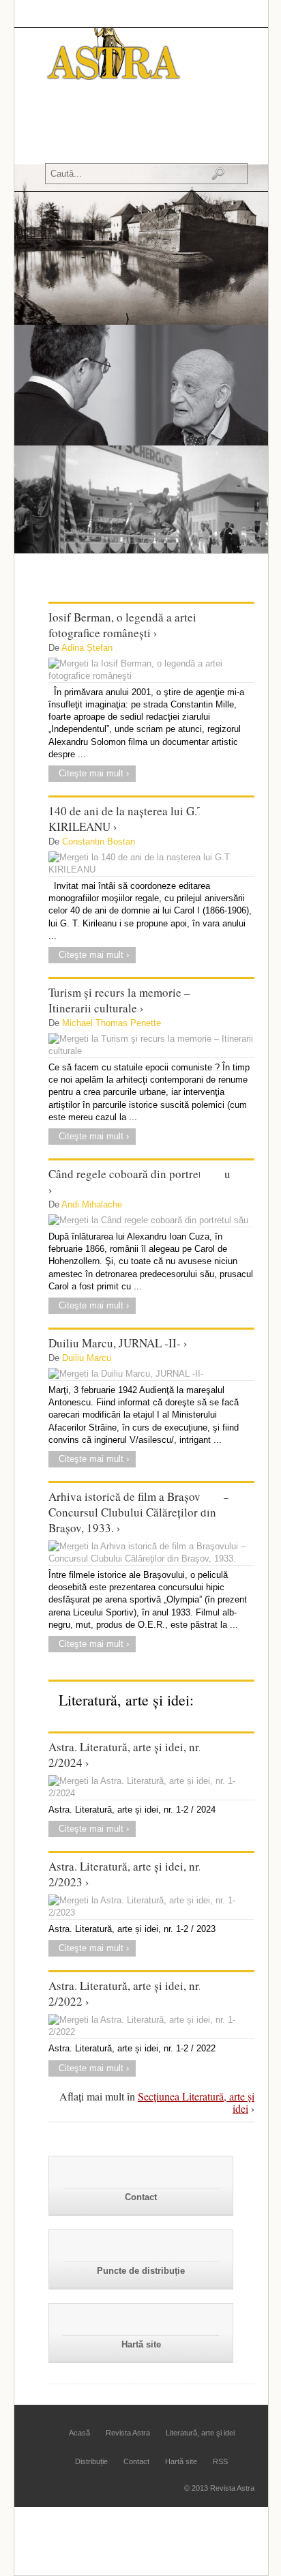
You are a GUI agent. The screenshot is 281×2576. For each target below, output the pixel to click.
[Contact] (141, 2174)
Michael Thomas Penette (112, 1023)
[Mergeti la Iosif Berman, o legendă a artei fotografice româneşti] (151, 670)
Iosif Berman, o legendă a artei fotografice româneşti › (122, 625)
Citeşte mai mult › (94, 773)
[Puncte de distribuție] (141, 2248)
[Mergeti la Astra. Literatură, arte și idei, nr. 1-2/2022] (151, 2026)
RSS (220, 2461)
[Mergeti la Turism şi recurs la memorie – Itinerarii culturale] (151, 1045)
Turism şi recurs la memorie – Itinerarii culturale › (119, 1000)
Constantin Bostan (99, 841)
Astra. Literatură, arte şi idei (108, 138)
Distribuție (91, 2461)
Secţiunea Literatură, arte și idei (196, 2102)
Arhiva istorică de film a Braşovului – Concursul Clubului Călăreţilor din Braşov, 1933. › (138, 1512)
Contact (141, 2197)
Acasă (62, 116)
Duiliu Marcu (87, 1358)
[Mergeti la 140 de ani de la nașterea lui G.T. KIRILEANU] (151, 864)
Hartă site (141, 2344)
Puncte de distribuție (141, 2271)
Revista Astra (106, 116)
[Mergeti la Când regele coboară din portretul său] (151, 1220)
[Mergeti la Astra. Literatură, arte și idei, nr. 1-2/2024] (151, 1787)
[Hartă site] (141, 2321)
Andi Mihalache (92, 1204)
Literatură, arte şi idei (200, 2433)
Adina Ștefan (87, 648)
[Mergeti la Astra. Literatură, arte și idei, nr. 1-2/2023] (151, 1907)
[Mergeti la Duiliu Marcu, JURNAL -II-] (151, 1374)
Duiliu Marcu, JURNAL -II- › (118, 1343)
